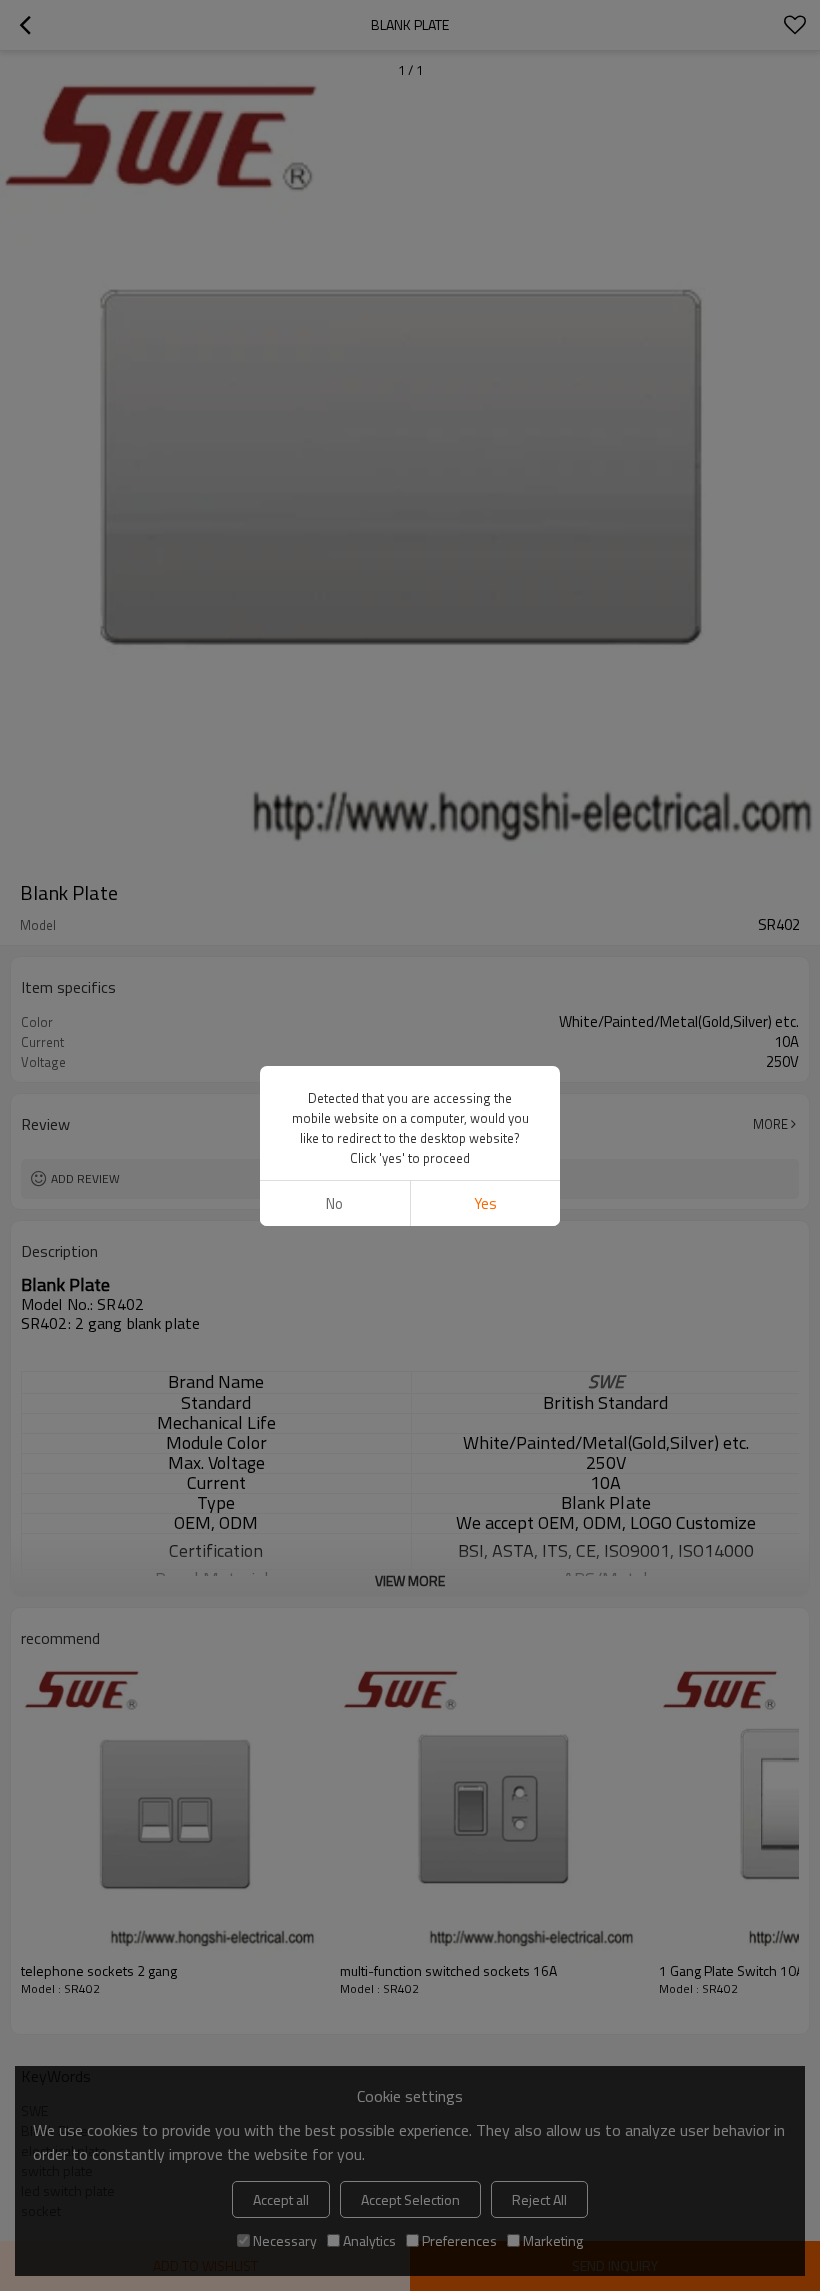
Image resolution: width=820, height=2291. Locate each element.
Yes (485, 1203)
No (334, 1203)
